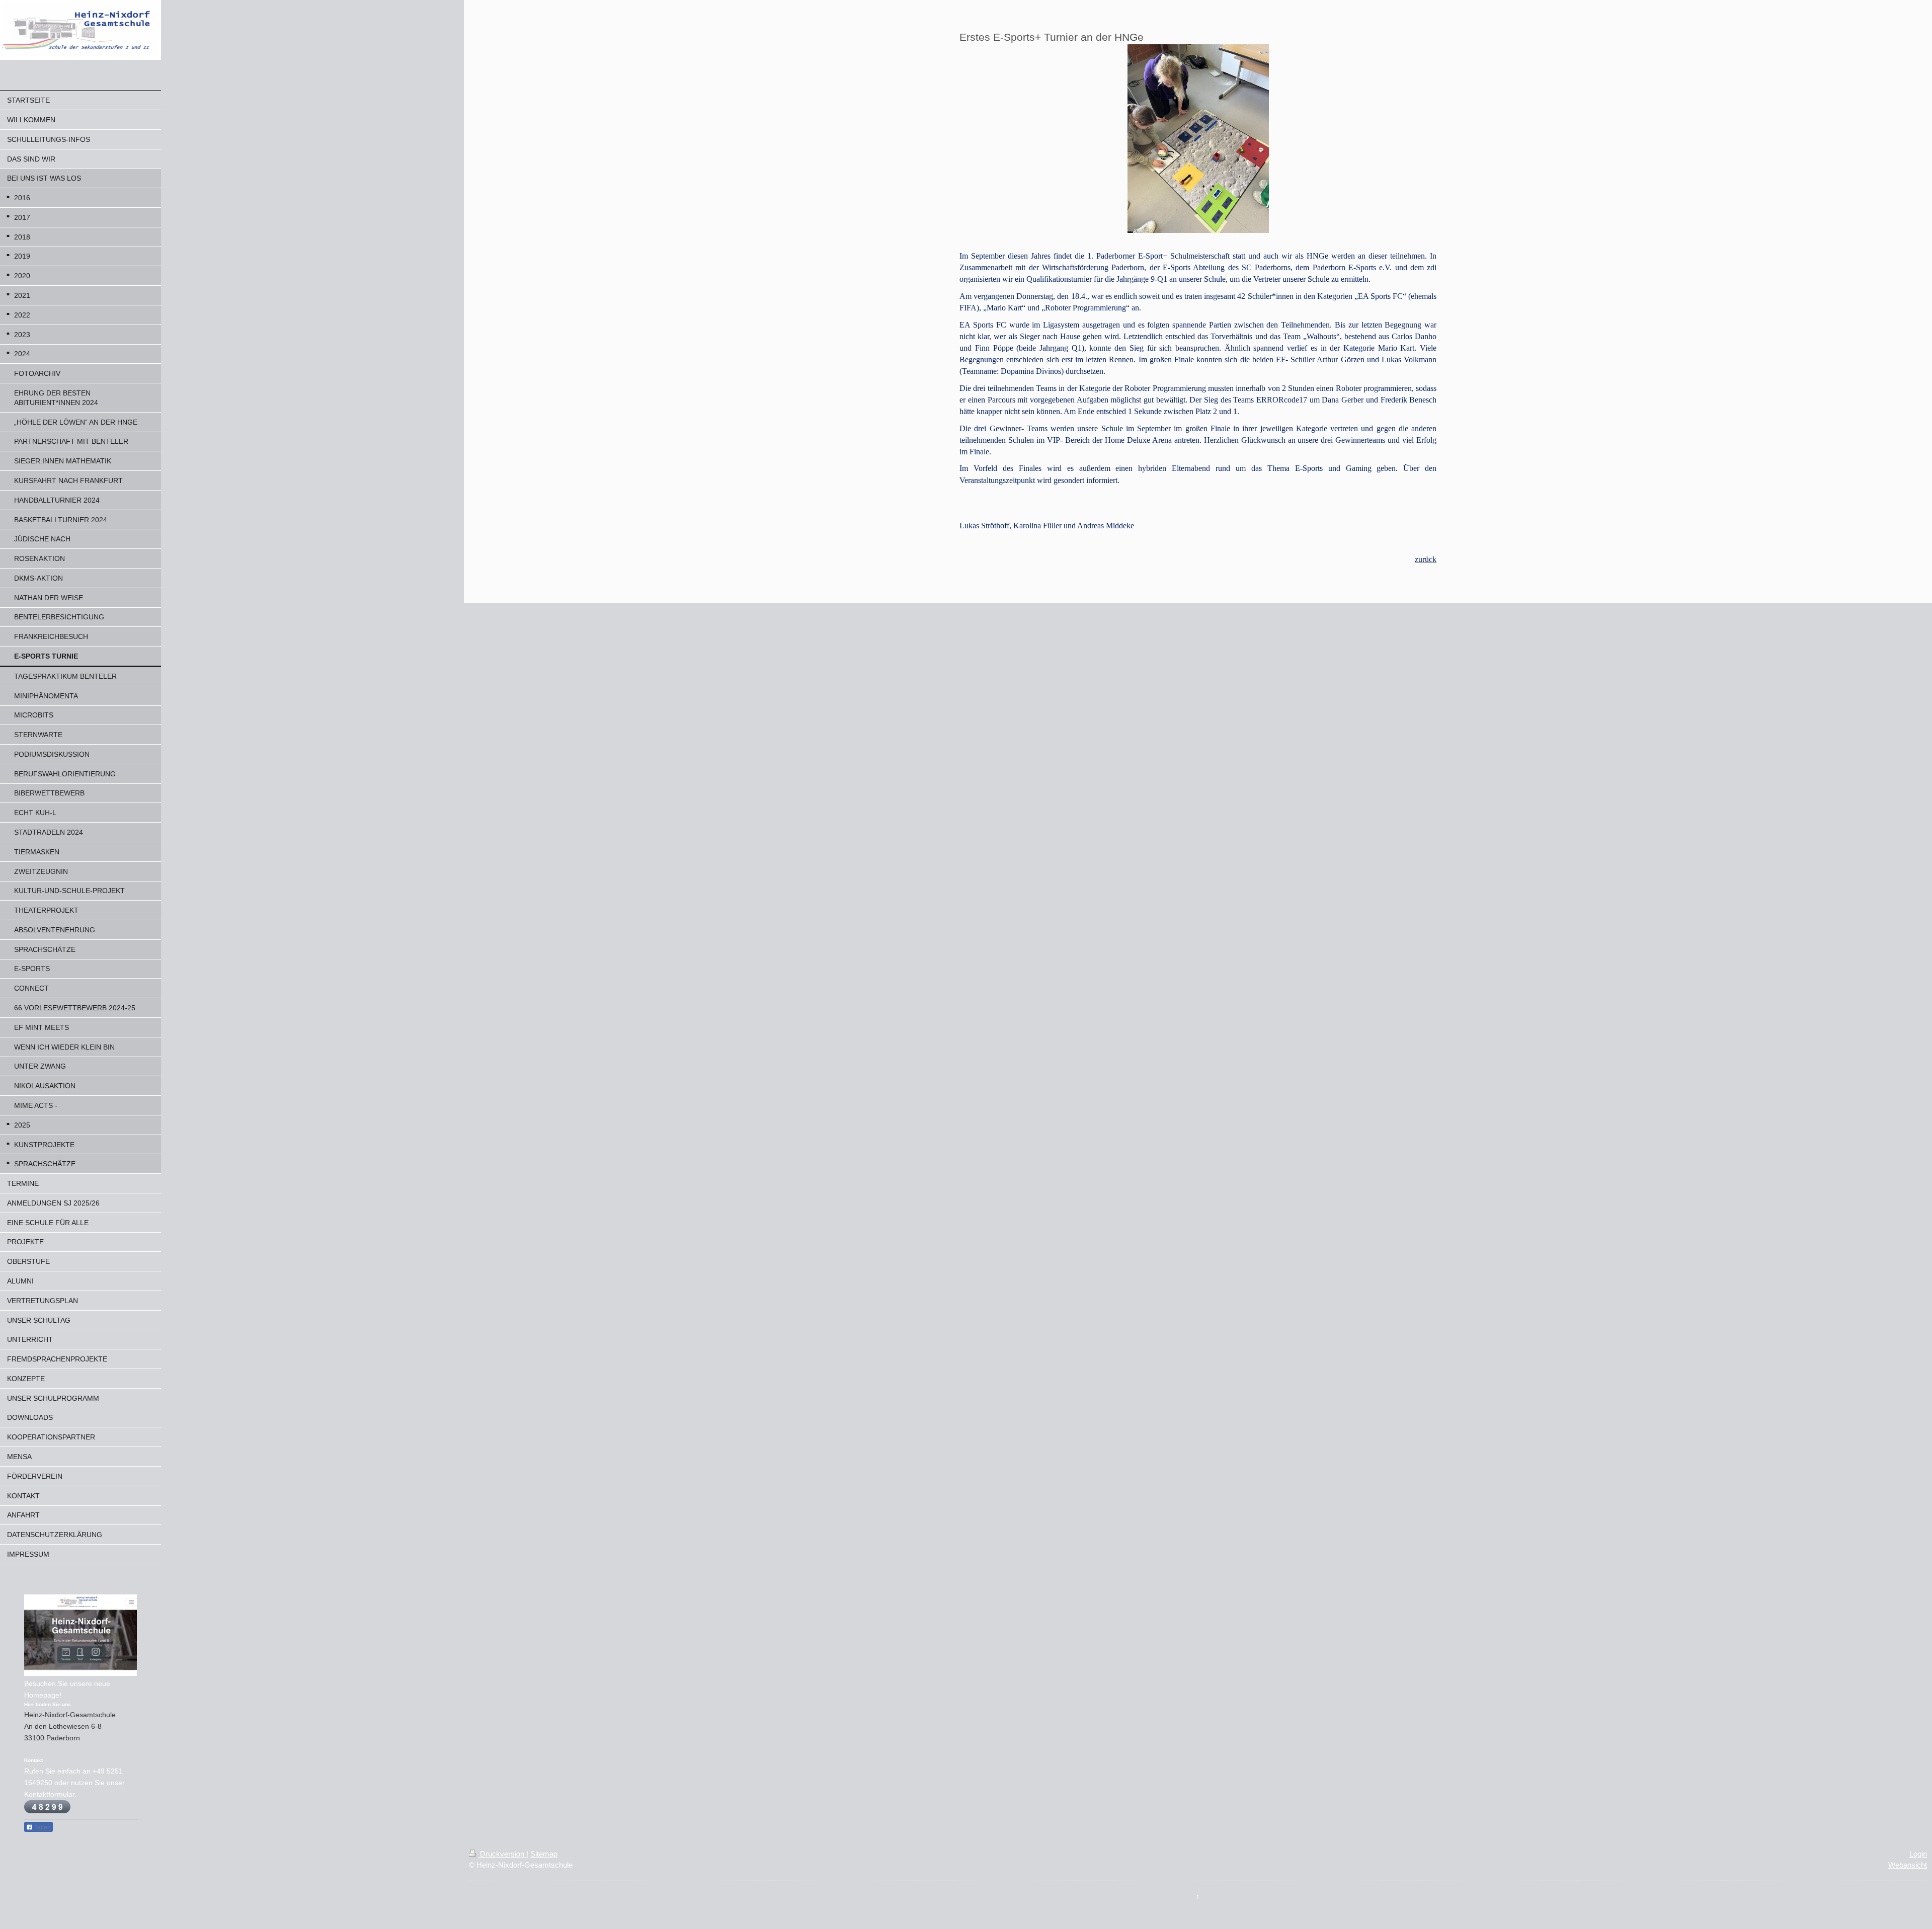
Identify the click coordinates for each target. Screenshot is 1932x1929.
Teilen (42, 1827)
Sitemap (544, 1854)
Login (1918, 1854)
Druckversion (502, 1854)
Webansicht (1908, 1865)
